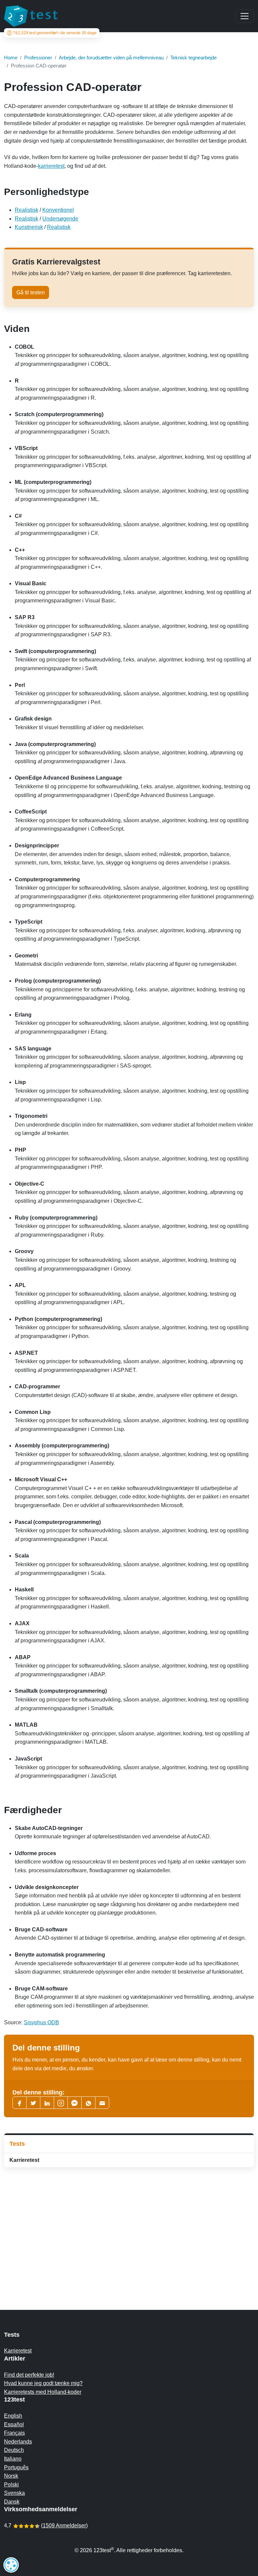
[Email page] (102, 2103)
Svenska (14, 2493)
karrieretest (51, 166)
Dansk (12, 2502)
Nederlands (18, 2442)
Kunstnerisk (29, 227)
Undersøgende (60, 219)
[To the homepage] (31, 16)
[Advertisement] (129, 2225)
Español (14, 2424)
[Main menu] (245, 16)
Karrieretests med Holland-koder (43, 2392)
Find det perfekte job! (29, 2375)
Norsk (11, 2476)
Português (16, 2467)
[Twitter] (33, 2103)
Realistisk (27, 210)
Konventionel (58, 210)
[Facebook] (19, 2103)
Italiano (13, 2459)
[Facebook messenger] (75, 2103)
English (13, 2416)
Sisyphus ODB (41, 2022)
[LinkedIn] (47, 2103)
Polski (11, 2485)
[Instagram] (61, 2103)
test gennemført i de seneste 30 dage (55, 33)
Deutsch (14, 2450)
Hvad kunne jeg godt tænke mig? (43, 2383)
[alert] (11, 2565)
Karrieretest (24, 2160)
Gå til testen (31, 292)
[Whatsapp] (88, 2103)
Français (14, 2433)
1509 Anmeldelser (64, 2525)
